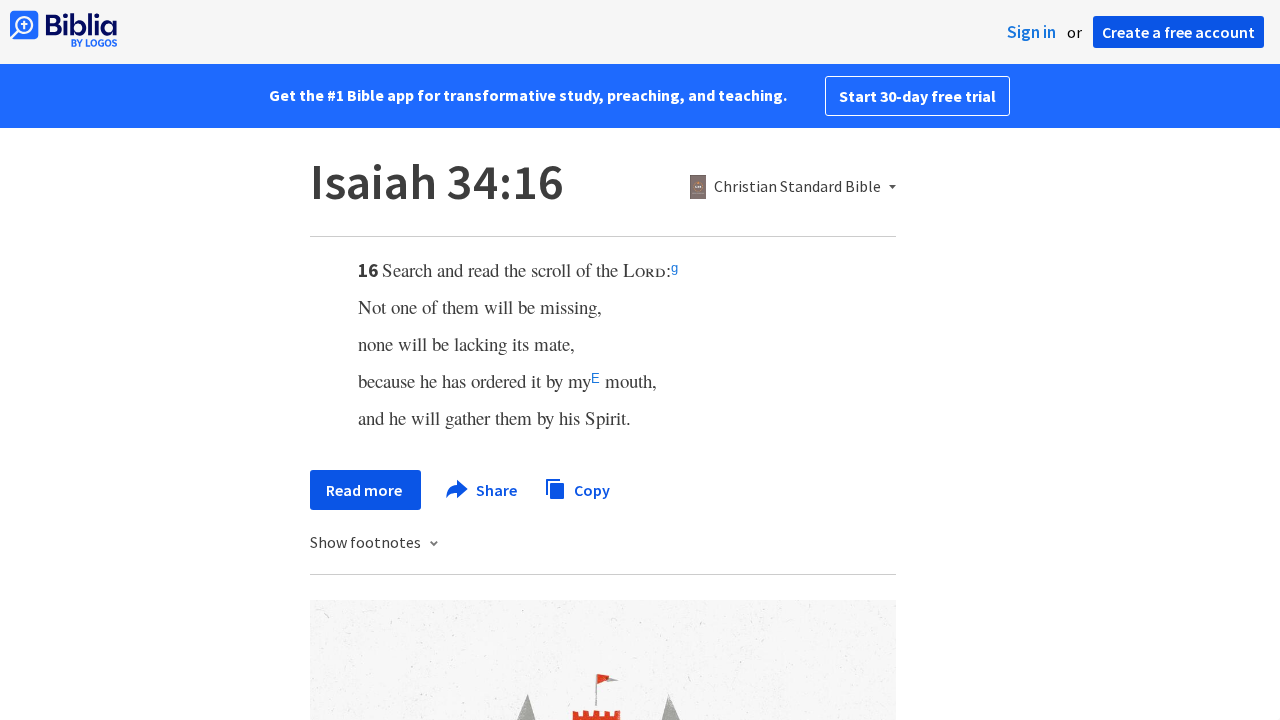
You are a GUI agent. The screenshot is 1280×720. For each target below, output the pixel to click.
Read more (365, 490)
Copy (590, 489)
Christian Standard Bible (797, 187)
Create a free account (1178, 32)
